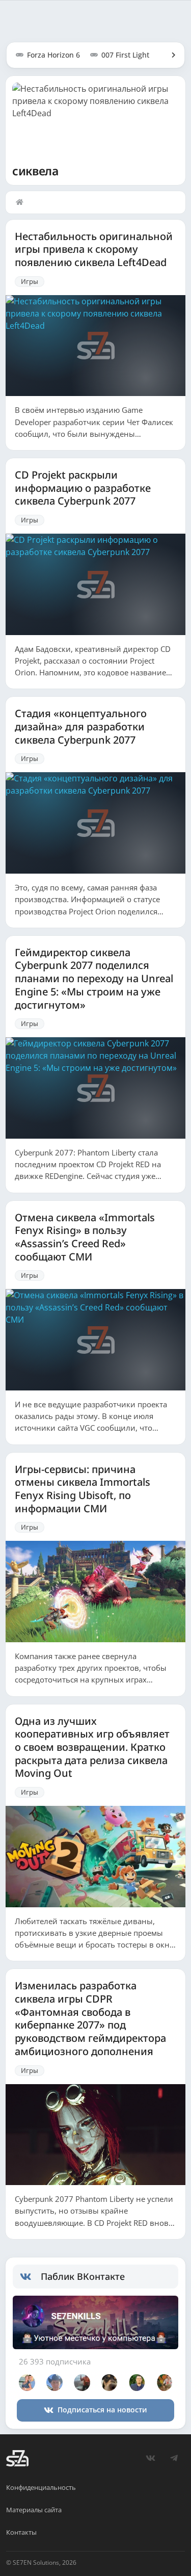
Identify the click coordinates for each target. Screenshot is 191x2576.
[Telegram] (174, 2458)
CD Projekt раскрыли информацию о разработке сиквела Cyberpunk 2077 (83, 488)
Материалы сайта (34, 2510)
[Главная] (22, 202)
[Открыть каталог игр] (169, 55)
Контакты (21, 2532)
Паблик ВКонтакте (83, 2276)
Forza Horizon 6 (53, 55)
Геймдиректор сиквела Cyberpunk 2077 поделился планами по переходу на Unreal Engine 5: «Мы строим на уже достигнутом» (94, 979)
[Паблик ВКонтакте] (30, 2277)
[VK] (150, 2458)
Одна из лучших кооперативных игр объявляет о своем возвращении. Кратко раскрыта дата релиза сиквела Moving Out (92, 1747)
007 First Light (125, 55)
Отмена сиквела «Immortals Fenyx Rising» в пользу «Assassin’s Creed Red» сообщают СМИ (85, 1237)
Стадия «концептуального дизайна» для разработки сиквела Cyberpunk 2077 (81, 727)
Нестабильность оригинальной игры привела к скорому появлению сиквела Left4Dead (94, 249)
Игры (30, 281)
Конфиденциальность (41, 2487)
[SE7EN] (17, 2458)
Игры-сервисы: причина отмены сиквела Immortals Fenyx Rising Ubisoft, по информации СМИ (83, 1489)
